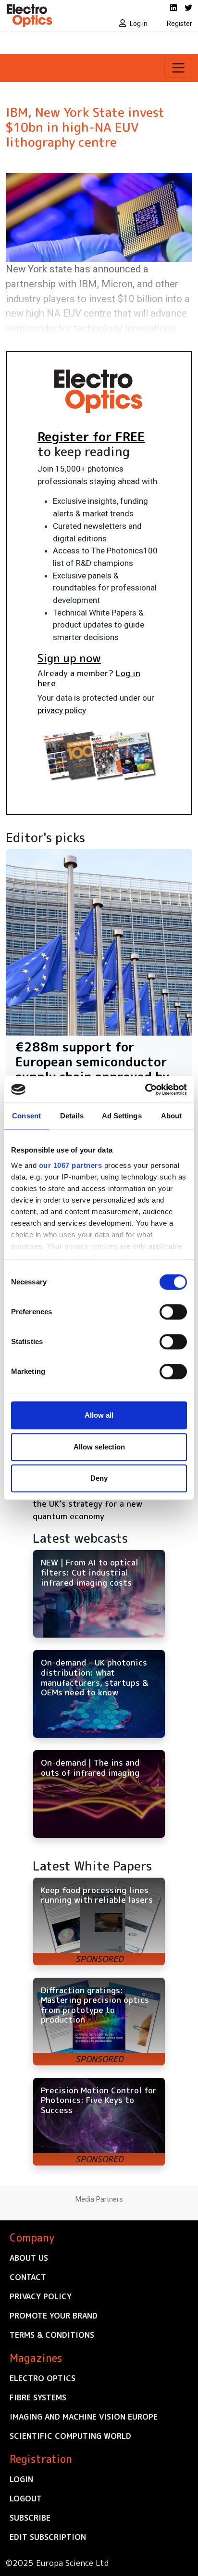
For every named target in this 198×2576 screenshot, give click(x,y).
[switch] (173, 1312)
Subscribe (30, 2518)
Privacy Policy (41, 2296)
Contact (28, 2277)
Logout (26, 2499)
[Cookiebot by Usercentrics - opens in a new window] (145, 1089)
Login (21, 2479)
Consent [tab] (26, 1116)
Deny (99, 1478)
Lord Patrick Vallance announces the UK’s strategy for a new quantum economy (97, 1503)
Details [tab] (72, 1116)
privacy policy (62, 710)
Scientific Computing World (70, 2436)
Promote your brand (54, 2316)
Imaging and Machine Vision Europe (84, 2417)
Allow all (99, 1415)
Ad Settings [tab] (122, 1116)
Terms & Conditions (52, 2335)
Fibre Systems (38, 2397)
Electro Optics (43, 2378)
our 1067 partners (71, 1165)
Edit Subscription (48, 2537)
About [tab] (172, 1116)
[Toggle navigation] (178, 68)
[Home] (49, 15)
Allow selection (99, 1447)
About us (29, 2258)
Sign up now (69, 658)
